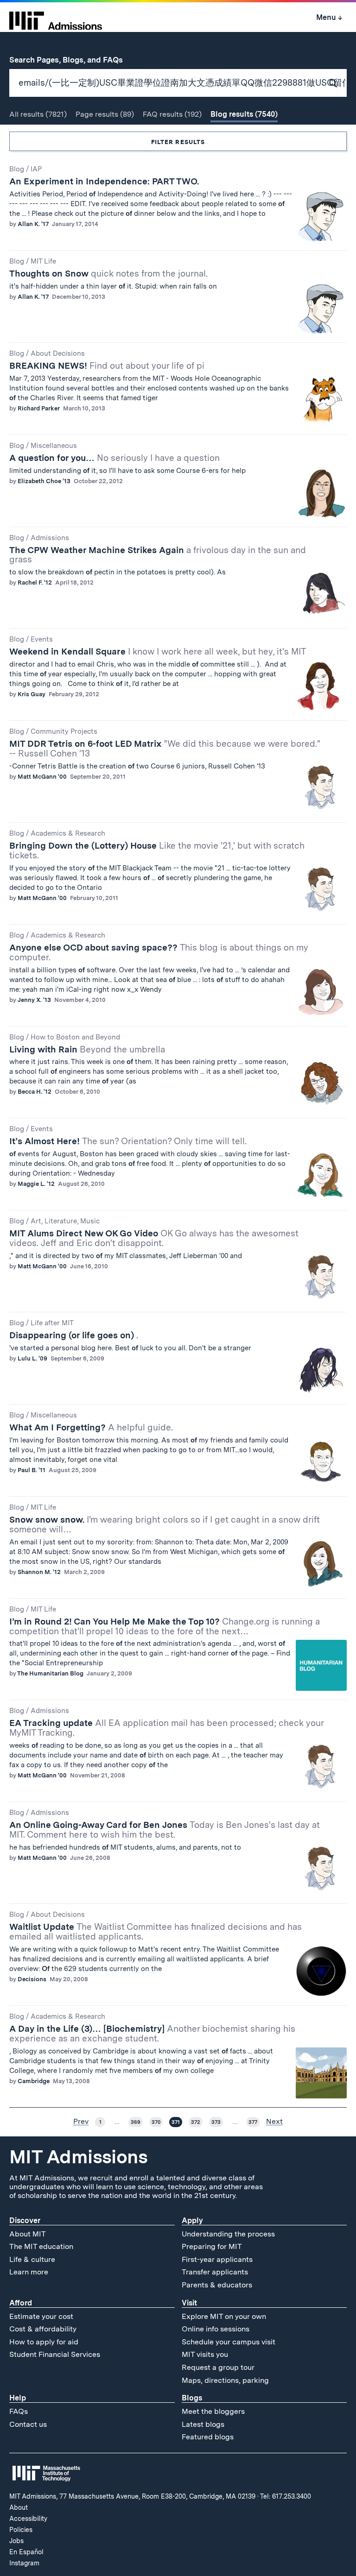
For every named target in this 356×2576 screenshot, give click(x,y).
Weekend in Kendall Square (158, 652)
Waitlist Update (156, 1932)
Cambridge (34, 2081)
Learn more (29, 2272)
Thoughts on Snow (108, 274)
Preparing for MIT (212, 2246)
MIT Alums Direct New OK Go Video (154, 1238)
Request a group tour (218, 2367)
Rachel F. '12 (35, 583)
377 (253, 2122)
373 (216, 2122)
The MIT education (41, 2246)
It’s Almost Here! (128, 1141)
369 (136, 2122)
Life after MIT (52, 1323)
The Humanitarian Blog (50, 1673)
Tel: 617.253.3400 (286, 2496)
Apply (192, 2220)
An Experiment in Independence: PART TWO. (104, 181)
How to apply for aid (44, 2342)
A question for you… (114, 458)
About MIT (28, 2234)
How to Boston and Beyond (75, 1037)
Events (42, 639)
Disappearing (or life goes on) (74, 1335)
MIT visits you (205, 2354)
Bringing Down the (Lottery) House (157, 850)
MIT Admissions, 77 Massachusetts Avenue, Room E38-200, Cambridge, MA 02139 (132, 2496)
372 (196, 2122)
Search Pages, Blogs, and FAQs (71, 60)
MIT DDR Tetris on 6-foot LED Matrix (165, 749)
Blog (17, 169)
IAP (36, 169)
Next (274, 2122)
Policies (21, 2530)
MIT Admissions (78, 2157)
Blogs (192, 2398)
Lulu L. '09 (32, 1358)
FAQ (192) (172, 114)
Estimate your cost (41, 2316)
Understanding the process (228, 2234)
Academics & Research (68, 833)
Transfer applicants (215, 2272)
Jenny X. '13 (34, 1000)
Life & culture (32, 2259)
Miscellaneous (54, 446)
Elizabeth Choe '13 (44, 481)
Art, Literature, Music (65, 1221)
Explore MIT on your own (224, 2316)
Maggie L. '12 (36, 1184)
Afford (21, 2303)
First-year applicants (217, 2259)
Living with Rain (87, 1049)
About (19, 2507)
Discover (25, 2220)
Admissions (50, 538)
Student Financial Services (55, 2354)
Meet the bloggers (213, 2411)
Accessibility (28, 2519)
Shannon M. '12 (39, 1572)
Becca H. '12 (35, 1092)
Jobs (16, 2541)
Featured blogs (208, 2437)
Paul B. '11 (32, 1470)
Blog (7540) (244, 114)
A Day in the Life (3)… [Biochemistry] (152, 2034)
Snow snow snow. (165, 1524)
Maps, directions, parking (225, 2380)
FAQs (19, 2411)
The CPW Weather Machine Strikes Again (158, 555)
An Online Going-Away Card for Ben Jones (165, 1830)
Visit (189, 2303)
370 (156, 2122)
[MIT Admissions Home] (56, 18)
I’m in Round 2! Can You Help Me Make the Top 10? (165, 1626)
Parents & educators (217, 2285)
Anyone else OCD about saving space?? (159, 952)
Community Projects (64, 731)
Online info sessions (216, 2329)
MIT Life (43, 261)
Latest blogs (203, 2424)
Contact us (28, 2424)
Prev (81, 2122)
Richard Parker (39, 408)
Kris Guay (32, 694)
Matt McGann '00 (42, 777)
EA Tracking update (166, 1728)
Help (18, 2398)
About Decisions (58, 353)
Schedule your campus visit (229, 2342)
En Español (26, 2552)
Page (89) (105, 114)
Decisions (32, 1979)
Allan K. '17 (33, 224)
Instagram (24, 2563)
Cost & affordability (43, 2329)
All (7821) (38, 114)
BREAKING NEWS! (107, 366)
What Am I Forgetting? (91, 1427)
